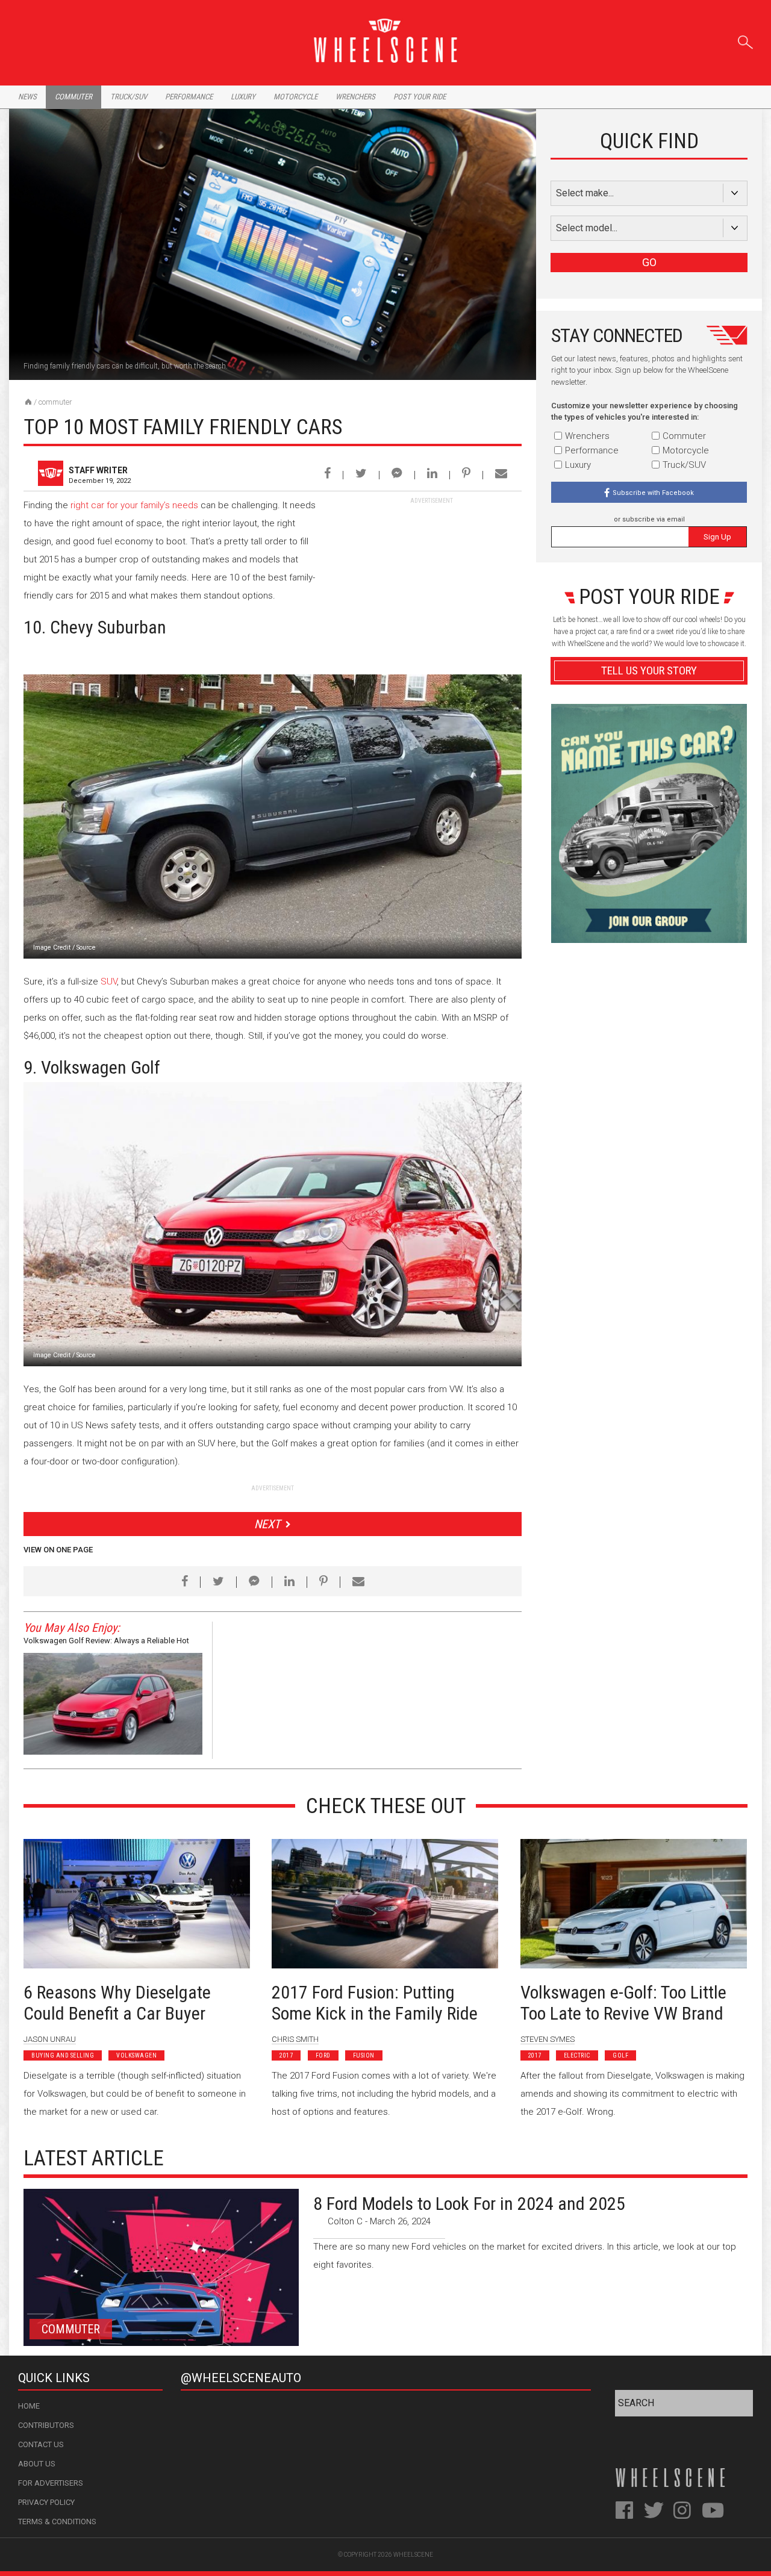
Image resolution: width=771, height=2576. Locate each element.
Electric (577, 2055)
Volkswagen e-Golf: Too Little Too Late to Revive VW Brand (623, 2003)
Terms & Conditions (57, 2522)
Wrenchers (355, 97)
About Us (37, 2464)
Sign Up (717, 537)
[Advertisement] (431, 580)
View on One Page (58, 1550)
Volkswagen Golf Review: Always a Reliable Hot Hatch (106, 1642)
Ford (323, 2055)
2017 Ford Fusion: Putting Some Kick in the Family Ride (375, 2003)
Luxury (243, 97)
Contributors (46, 2425)
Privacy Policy (46, 2502)
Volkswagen (136, 2055)
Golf (620, 2055)
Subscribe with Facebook (653, 493)
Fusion (364, 2055)
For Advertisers (51, 2483)
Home (29, 2406)
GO (649, 262)
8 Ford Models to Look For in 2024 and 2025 (469, 2204)
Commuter (73, 97)
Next (267, 1524)
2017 (286, 2055)
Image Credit (52, 947)
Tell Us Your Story (649, 670)
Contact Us (41, 2444)
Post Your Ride (420, 97)
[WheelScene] (28, 402)
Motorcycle (295, 97)
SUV (109, 982)
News (27, 97)
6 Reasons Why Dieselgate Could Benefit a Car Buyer (117, 2003)
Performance (189, 97)
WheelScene (413, 2555)
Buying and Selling (63, 2055)
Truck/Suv (129, 97)
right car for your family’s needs (134, 505)
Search (745, 40)
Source (86, 947)
